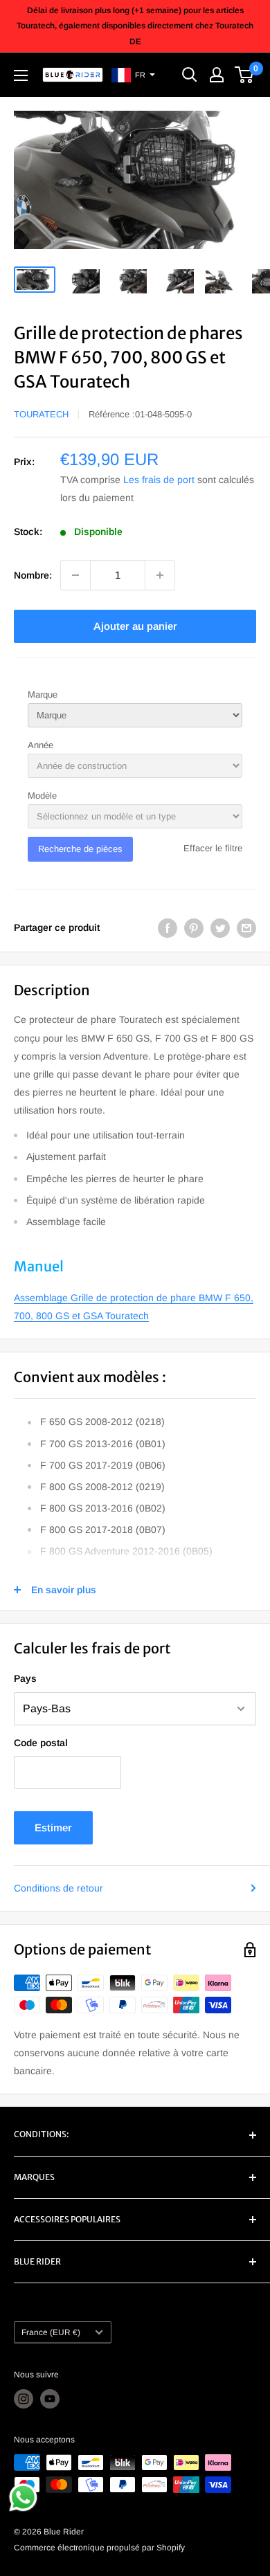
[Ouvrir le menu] (21, 75)
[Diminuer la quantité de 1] (75, 575)
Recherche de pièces (80, 849)
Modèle (42, 796)
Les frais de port (159, 480)
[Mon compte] (217, 75)
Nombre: (33, 575)
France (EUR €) (51, 2332)
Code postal (41, 1743)
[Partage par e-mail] (246, 927)
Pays (25, 1678)
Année (40, 745)
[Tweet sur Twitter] (220, 927)
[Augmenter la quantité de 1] (160, 575)
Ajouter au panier (135, 626)
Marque (43, 695)
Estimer (53, 1827)
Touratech (41, 414)
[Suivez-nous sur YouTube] (50, 2399)
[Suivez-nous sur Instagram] (24, 2399)
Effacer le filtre (213, 848)
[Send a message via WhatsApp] (23, 2497)
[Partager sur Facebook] (168, 927)
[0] (245, 75)
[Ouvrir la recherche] (190, 75)
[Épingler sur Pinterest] (194, 927)
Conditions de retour (58, 1888)
